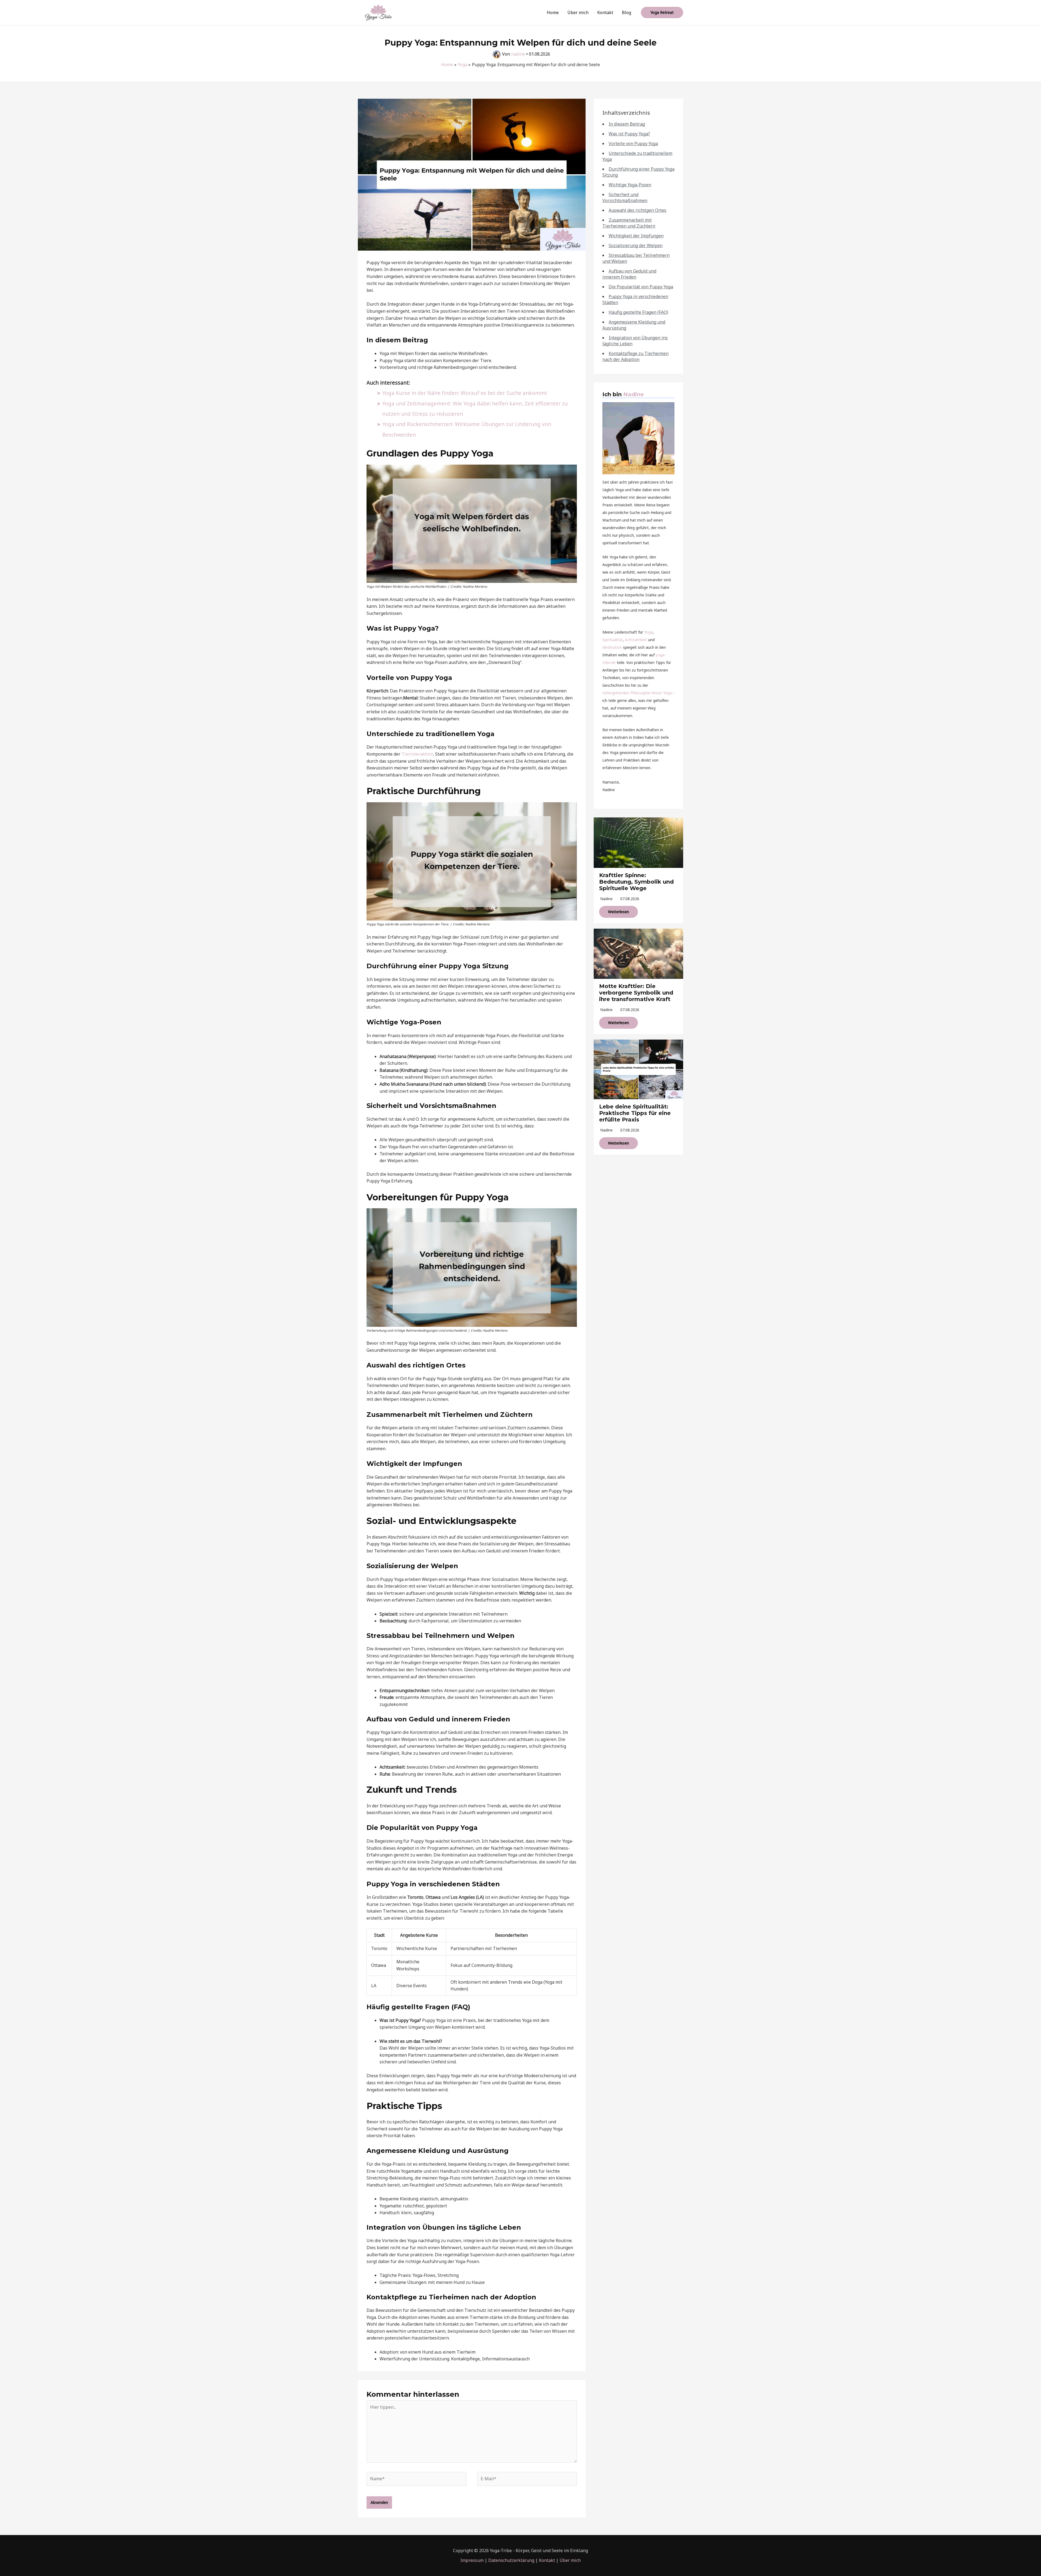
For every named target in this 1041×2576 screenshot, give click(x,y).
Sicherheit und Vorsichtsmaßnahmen (625, 197)
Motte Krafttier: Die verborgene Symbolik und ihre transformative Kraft (636, 993)
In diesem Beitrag (627, 124)
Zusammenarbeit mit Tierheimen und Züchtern (629, 223)
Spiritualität (613, 640)
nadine (606, 899)
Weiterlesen (619, 912)
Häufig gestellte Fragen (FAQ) (638, 312)
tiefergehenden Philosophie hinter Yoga (637, 693)
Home (553, 12)
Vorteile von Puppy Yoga (633, 143)
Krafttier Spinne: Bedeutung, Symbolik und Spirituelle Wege (636, 882)
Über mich (578, 12)
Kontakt (605, 12)
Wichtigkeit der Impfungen (636, 236)
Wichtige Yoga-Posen (630, 185)
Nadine (634, 394)
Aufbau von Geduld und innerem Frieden (629, 274)
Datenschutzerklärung (511, 2560)
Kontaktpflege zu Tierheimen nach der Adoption (635, 356)
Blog (626, 12)
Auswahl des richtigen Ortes (637, 210)
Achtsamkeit (636, 640)
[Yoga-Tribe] (378, 12)
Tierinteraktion (417, 754)
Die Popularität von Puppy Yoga (641, 287)
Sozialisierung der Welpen (636, 245)
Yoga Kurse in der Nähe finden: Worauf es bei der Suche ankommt (465, 393)
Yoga (648, 632)
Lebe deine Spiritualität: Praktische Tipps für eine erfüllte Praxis (635, 1113)
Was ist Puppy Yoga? (629, 134)
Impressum (472, 2560)
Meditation (612, 647)
